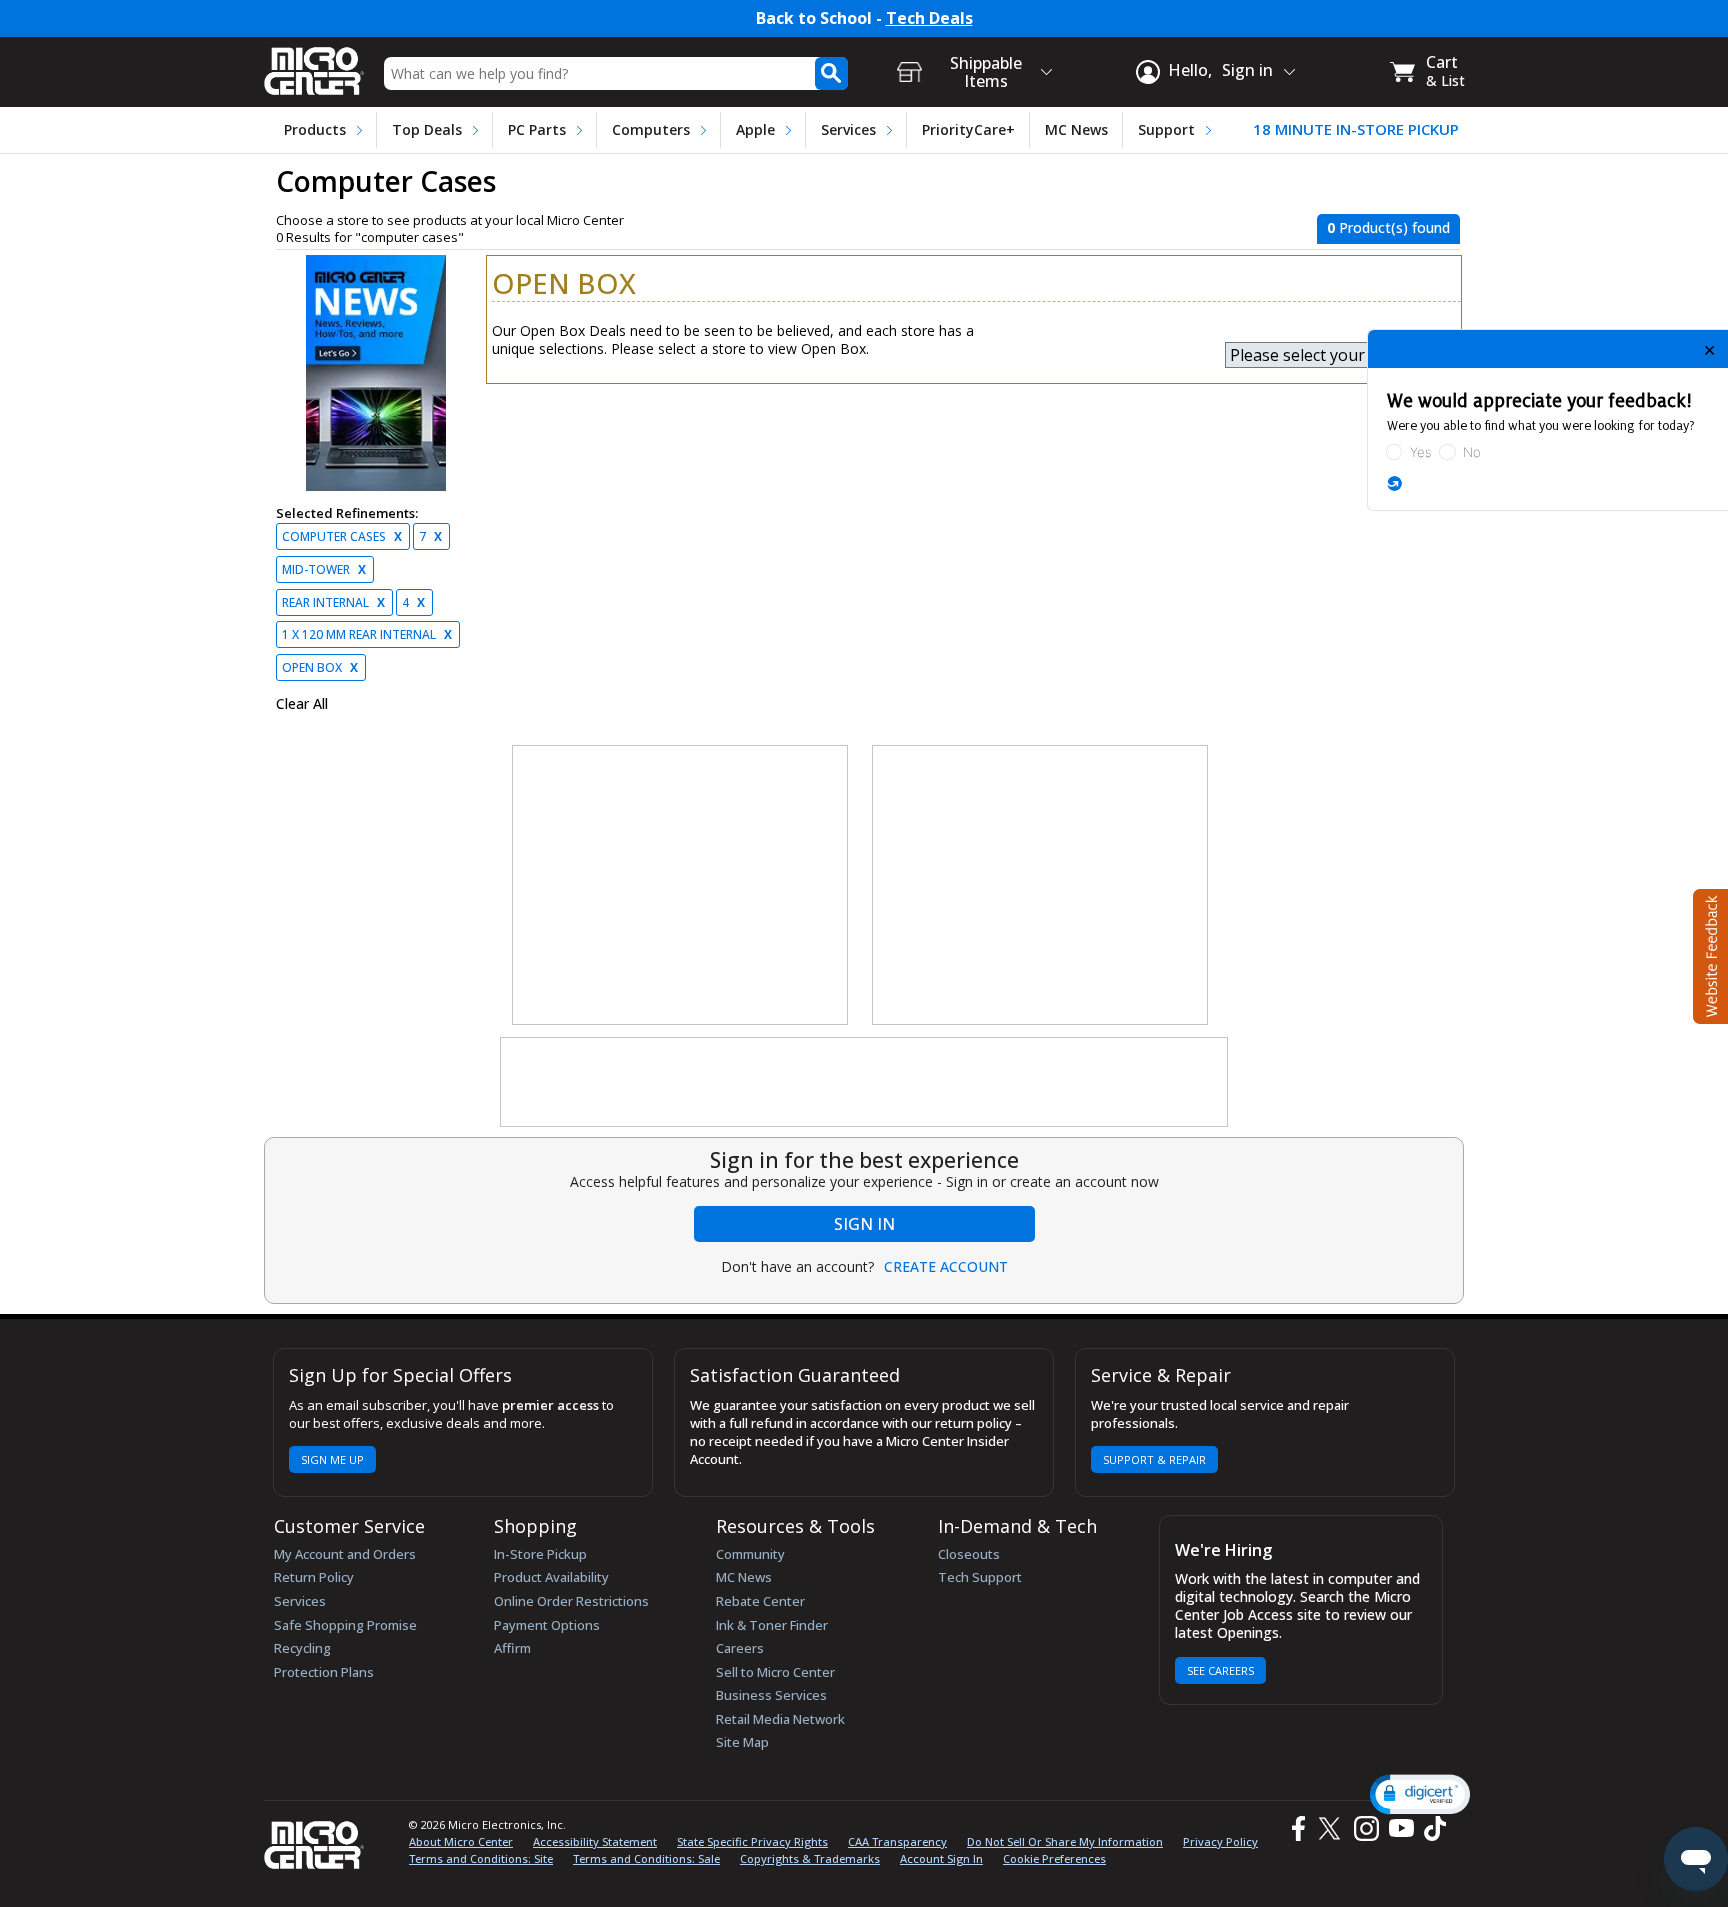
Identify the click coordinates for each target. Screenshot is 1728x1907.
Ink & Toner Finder (772, 1625)
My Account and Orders (345, 1554)
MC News (1076, 129)
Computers (651, 129)
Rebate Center (760, 1601)
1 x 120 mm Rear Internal (367, 634)
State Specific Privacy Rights (752, 1841)
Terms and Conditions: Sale (646, 1858)
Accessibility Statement (595, 1841)
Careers (740, 1648)
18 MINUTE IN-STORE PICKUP (1356, 129)
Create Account (946, 1267)
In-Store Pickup (540, 1554)
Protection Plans (324, 1672)
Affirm (512, 1648)
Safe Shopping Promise (345, 1625)
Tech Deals (929, 18)
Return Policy (314, 1577)
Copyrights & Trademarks (810, 1858)
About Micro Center (461, 1841)
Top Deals (427, 129)
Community (750, 1554)
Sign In (864, 1224)
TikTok (1431, 1828)
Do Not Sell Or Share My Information (1065, 1841)
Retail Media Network (780, 1719)
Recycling (302, 1648)
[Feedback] (1708, 954)
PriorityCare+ (968, 129)
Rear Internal (333, 602)
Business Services (771, 1695)
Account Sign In (941, 1858)
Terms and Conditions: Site (481, 1858)
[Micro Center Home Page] (314, 64)
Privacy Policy (1220, 1841)
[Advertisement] (681, 886)
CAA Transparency (897, 1841)
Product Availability (551, 1577)
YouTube (1400, 1828)
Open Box (320, 667)
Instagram (1365, 1828)
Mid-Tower (324, 569)
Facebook (1296, 1828)
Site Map (742, 1742)
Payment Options (547, 1625)
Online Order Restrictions (571, 1601)
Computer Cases (342, 536)
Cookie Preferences (1054, 1858)
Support (1166, 129)
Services (848, 129)
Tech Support (980, 1577)
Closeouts (969, 1554)
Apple (755, 129)
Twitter (1332, 1828)
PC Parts (537, 129)
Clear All (302, 704)
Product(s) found (1388, 227)
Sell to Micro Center (775, 1672)
